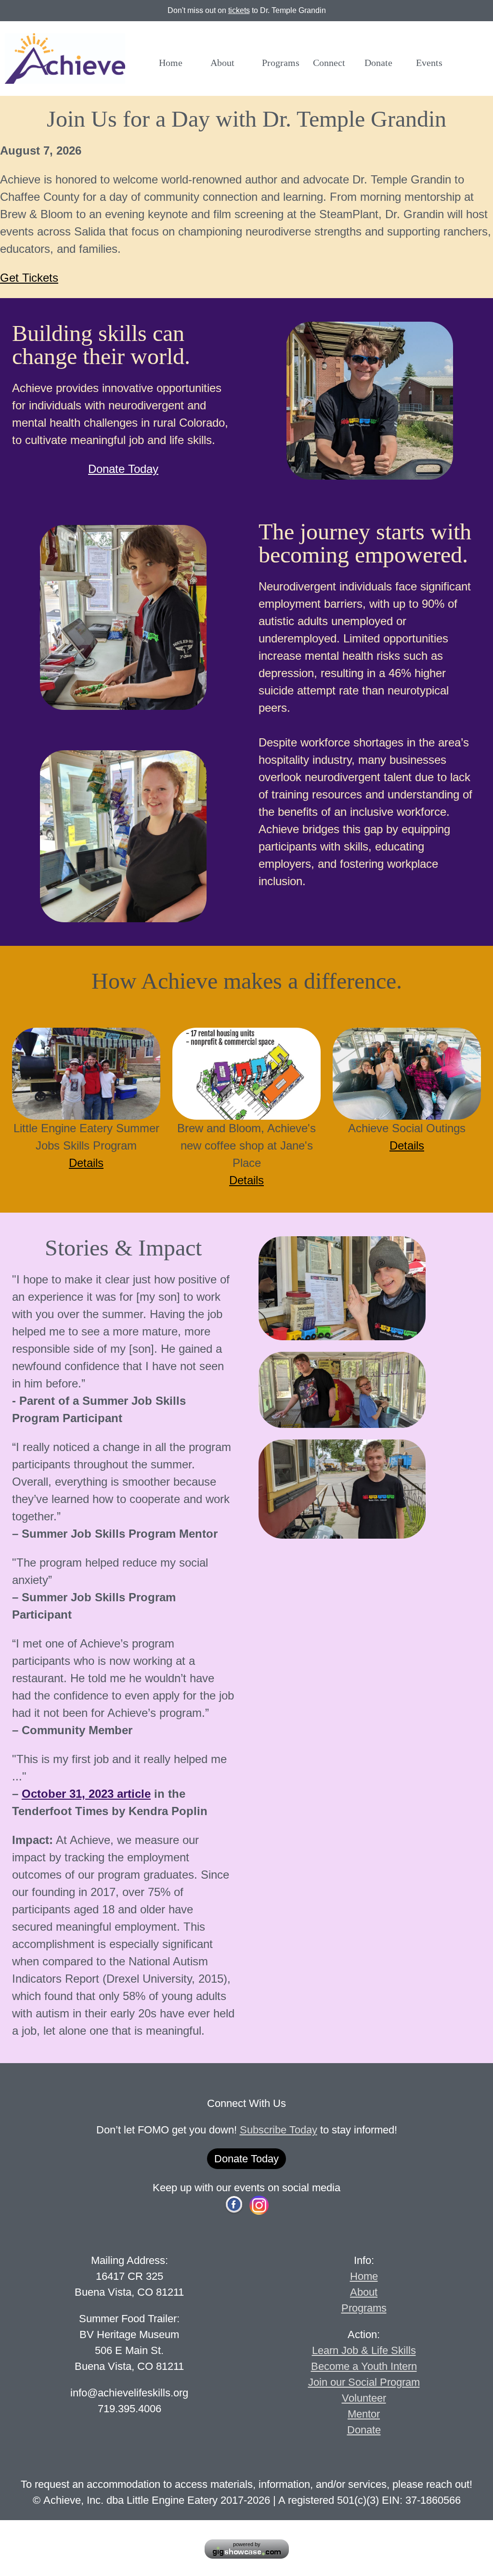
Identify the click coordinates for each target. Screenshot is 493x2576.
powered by (247, 2544)
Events (429, 62)
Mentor (364, 2414)
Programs (281, 62)
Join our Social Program (364, 2382)
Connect (329, 62)
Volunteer (364, 2398)
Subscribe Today (279, 2130)
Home (171, 62)
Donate (378, 62)
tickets (239, 10)
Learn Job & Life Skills (364, 2350)
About (222, 62)
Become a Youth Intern (364, 2366)
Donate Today (123, 469)
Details (86, 1163)
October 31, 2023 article (86, 1794)
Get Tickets (29, 278)
